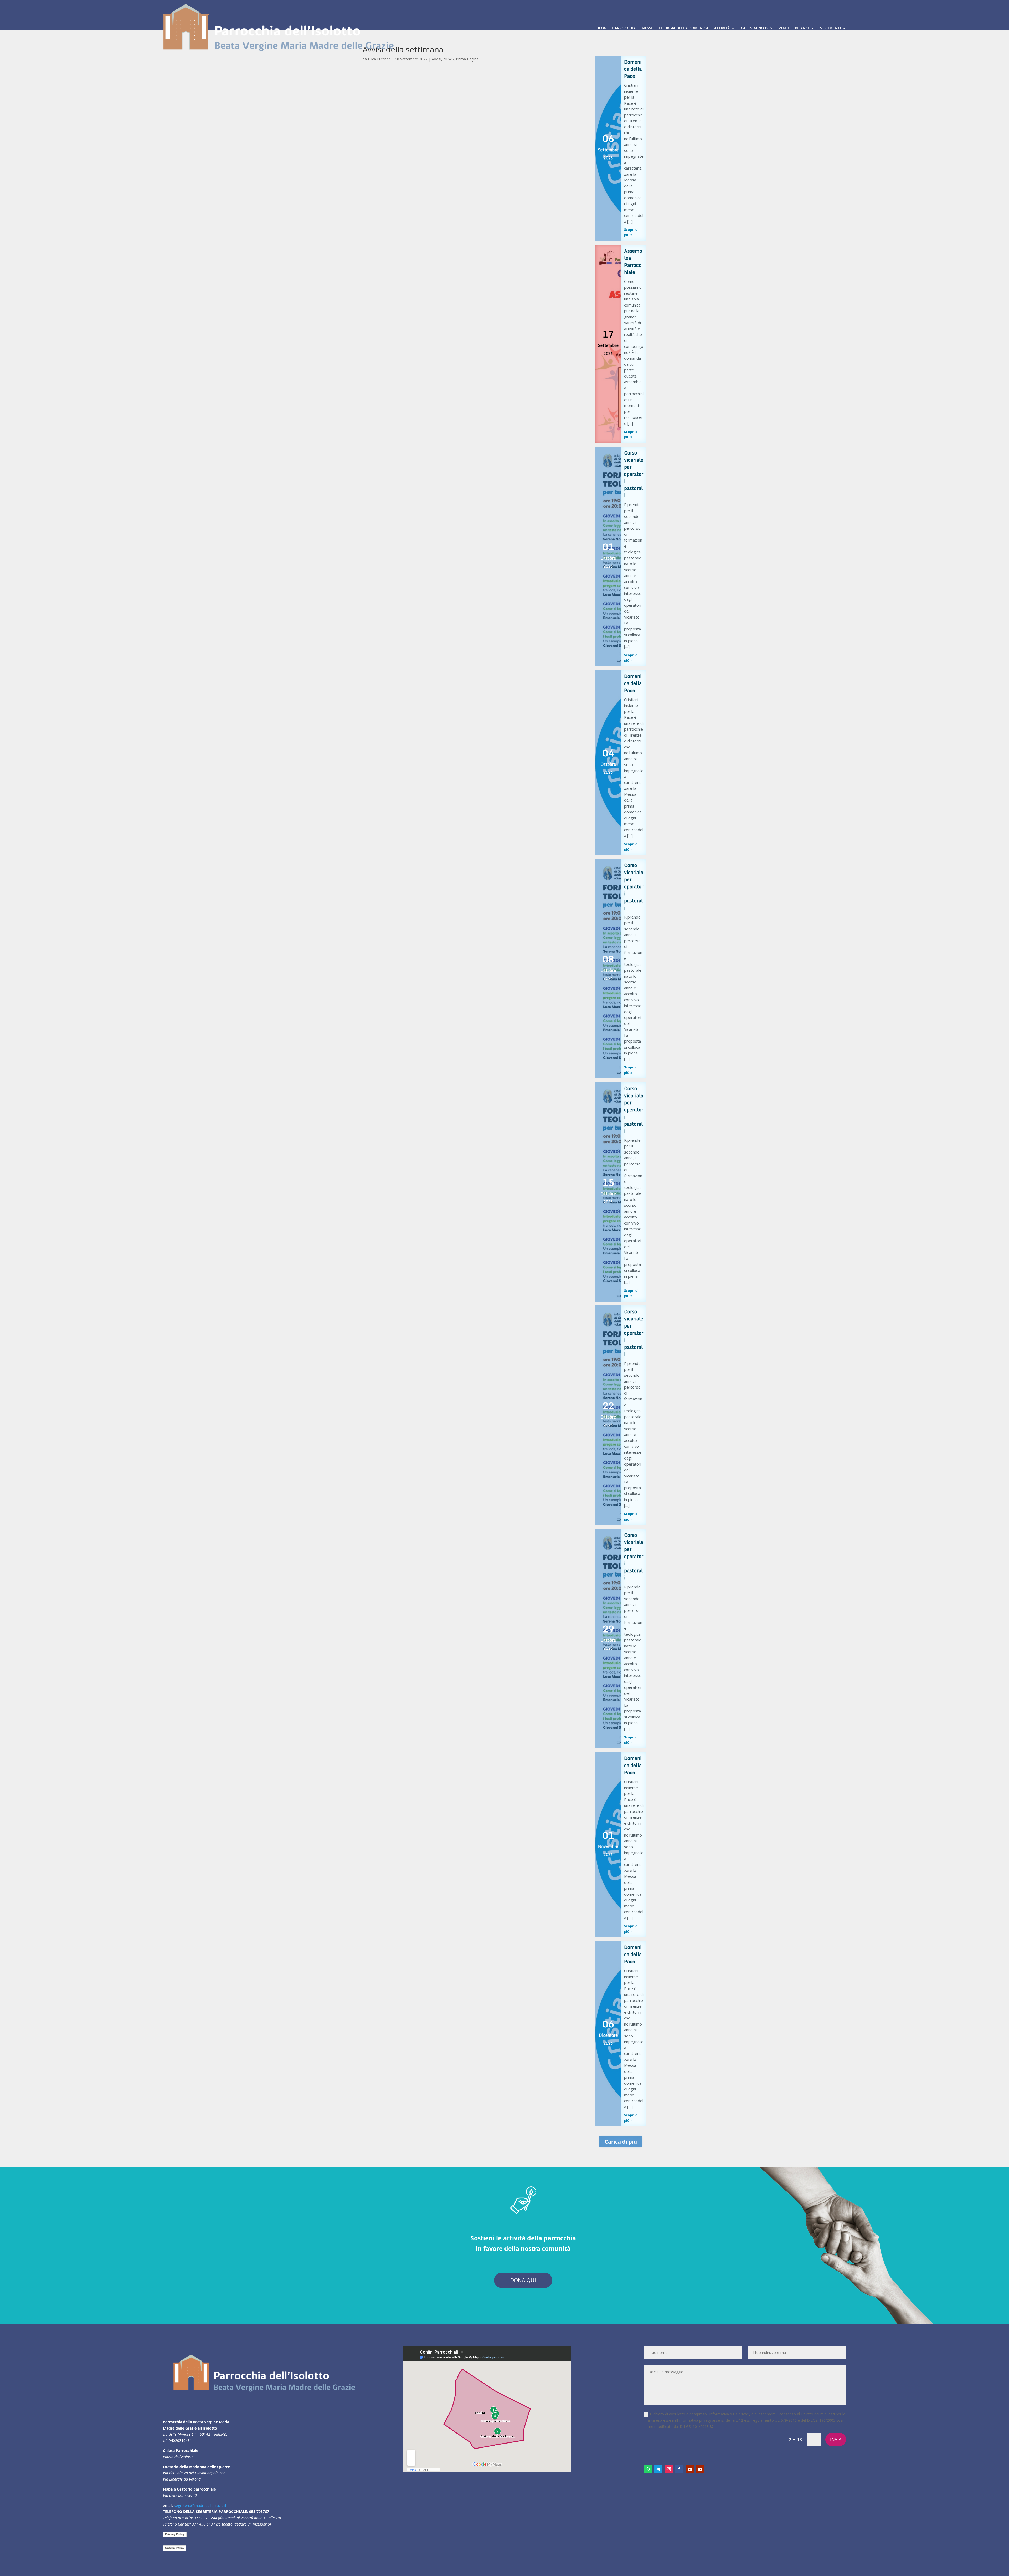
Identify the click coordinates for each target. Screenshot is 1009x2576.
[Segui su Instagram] (669, 2469)
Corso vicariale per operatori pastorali (634, 474)
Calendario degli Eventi (765, 28)
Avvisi (436, 59)
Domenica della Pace (633, 69)
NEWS (449, 59)
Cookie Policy (175, 2548)
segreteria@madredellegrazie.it (200, 2505)
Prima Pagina (467, 59)
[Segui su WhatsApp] (648, 2469)
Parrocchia (624, 28)
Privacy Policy (175, 2534)
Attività (722, 28)
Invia (836, 2439)
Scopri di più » (631, 232)
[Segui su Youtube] (690, 2469)
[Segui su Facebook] (679, 2469)
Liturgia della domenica (684, 28)
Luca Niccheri (379, 59)
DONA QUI (523, 2280)
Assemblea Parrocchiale (633, 261)
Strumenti (830, 28)
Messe (647, 28)
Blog (601, 28)
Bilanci (802, 28)
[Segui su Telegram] (658, 2469)
